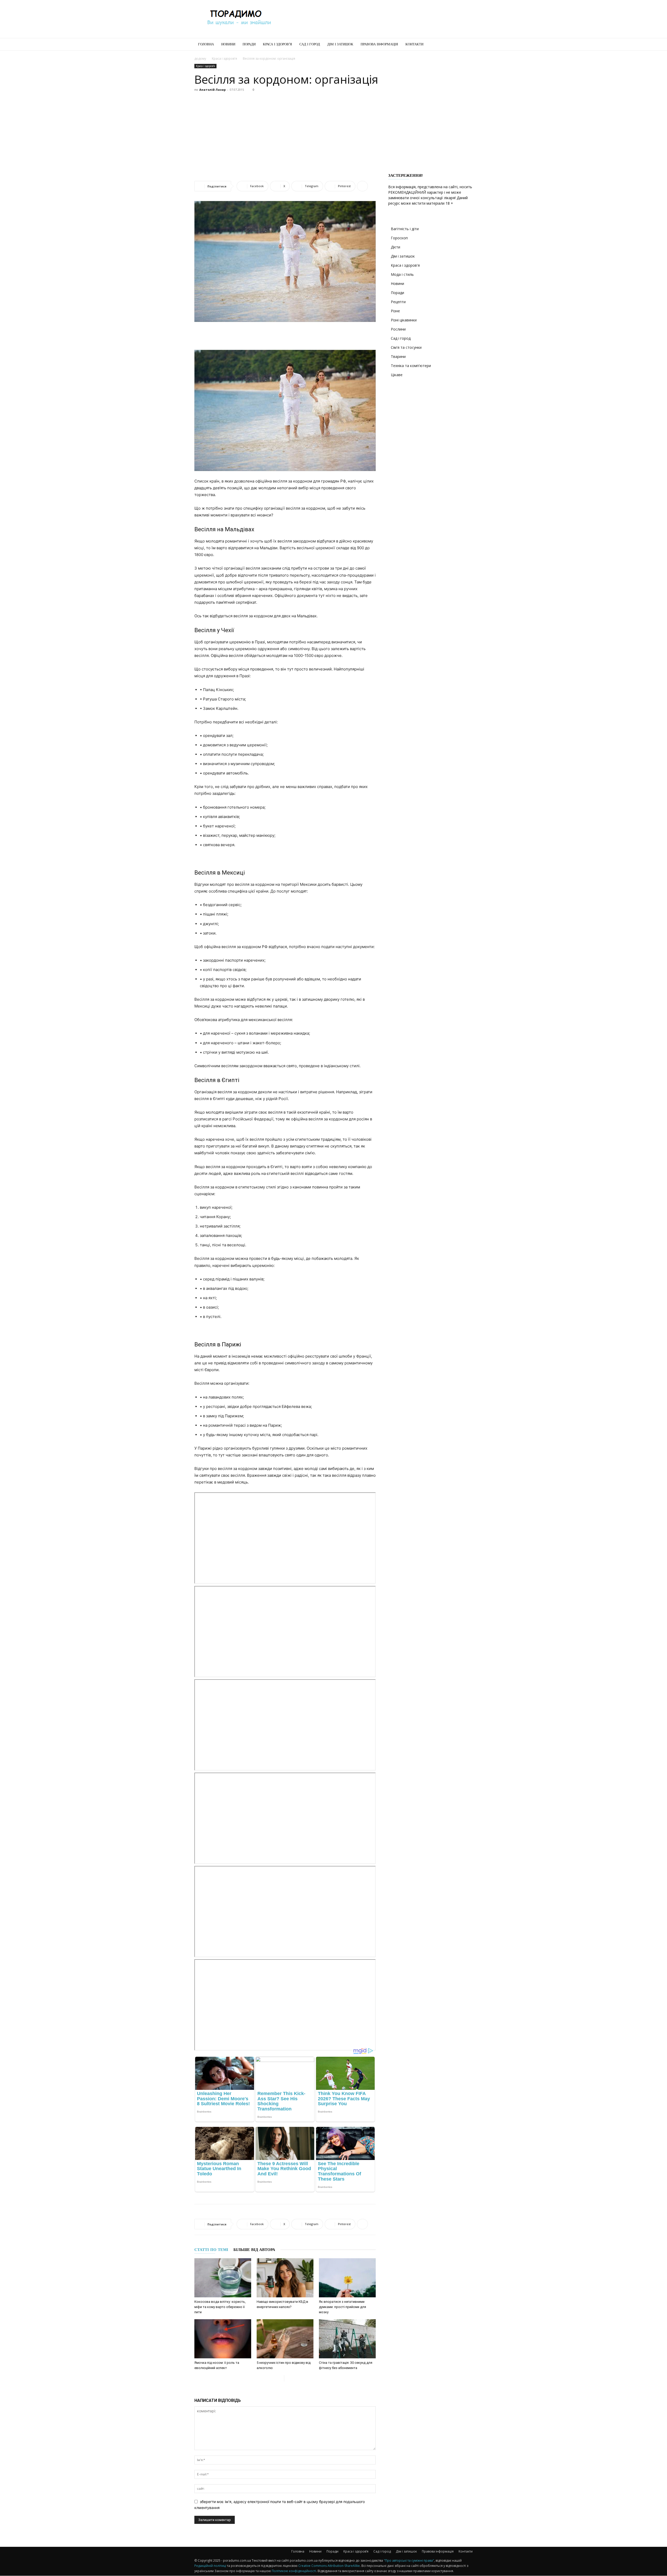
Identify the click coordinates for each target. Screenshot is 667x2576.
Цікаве (397, 375)
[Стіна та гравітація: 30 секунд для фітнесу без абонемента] (347, 2339)
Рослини (398, 329)
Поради (249, 44)
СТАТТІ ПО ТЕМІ (211, 2250)
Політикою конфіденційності (294, 2571)
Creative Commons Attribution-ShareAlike (329, 2566)
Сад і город (310, 44)
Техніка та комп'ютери (411, 366)
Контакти (414, 44)
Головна (206, 44)
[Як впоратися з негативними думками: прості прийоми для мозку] (347, 2278)
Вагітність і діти (405, 229)
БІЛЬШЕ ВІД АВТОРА (254, 2250)
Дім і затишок (340, 44)
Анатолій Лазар (212, 90)
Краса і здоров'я (224, 59)
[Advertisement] (378, 19)
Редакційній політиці (210, 2566)
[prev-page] (280, 2378)
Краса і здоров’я (277, 44)
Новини (228, 44)
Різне (395, 311)
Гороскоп (399, 238)
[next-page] (288, 2378)
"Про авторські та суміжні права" (409, 2560)
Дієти (396, 247)
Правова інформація (379, 44)
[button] (466, 45)
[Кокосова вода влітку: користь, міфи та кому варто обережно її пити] (223, 2278)
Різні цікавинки (404, 320)
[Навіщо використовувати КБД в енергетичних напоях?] (285, 2278)
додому (200, 59)
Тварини (398, 356)
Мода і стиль (402, 274)
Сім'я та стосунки (406, 347)
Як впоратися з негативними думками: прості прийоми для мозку (342, 2307)
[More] (362, 186)
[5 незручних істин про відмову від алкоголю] (285, 2339)
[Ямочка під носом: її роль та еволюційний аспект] (223, 2339)
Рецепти (398, 302)
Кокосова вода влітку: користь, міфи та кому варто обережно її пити (220, 2307)
